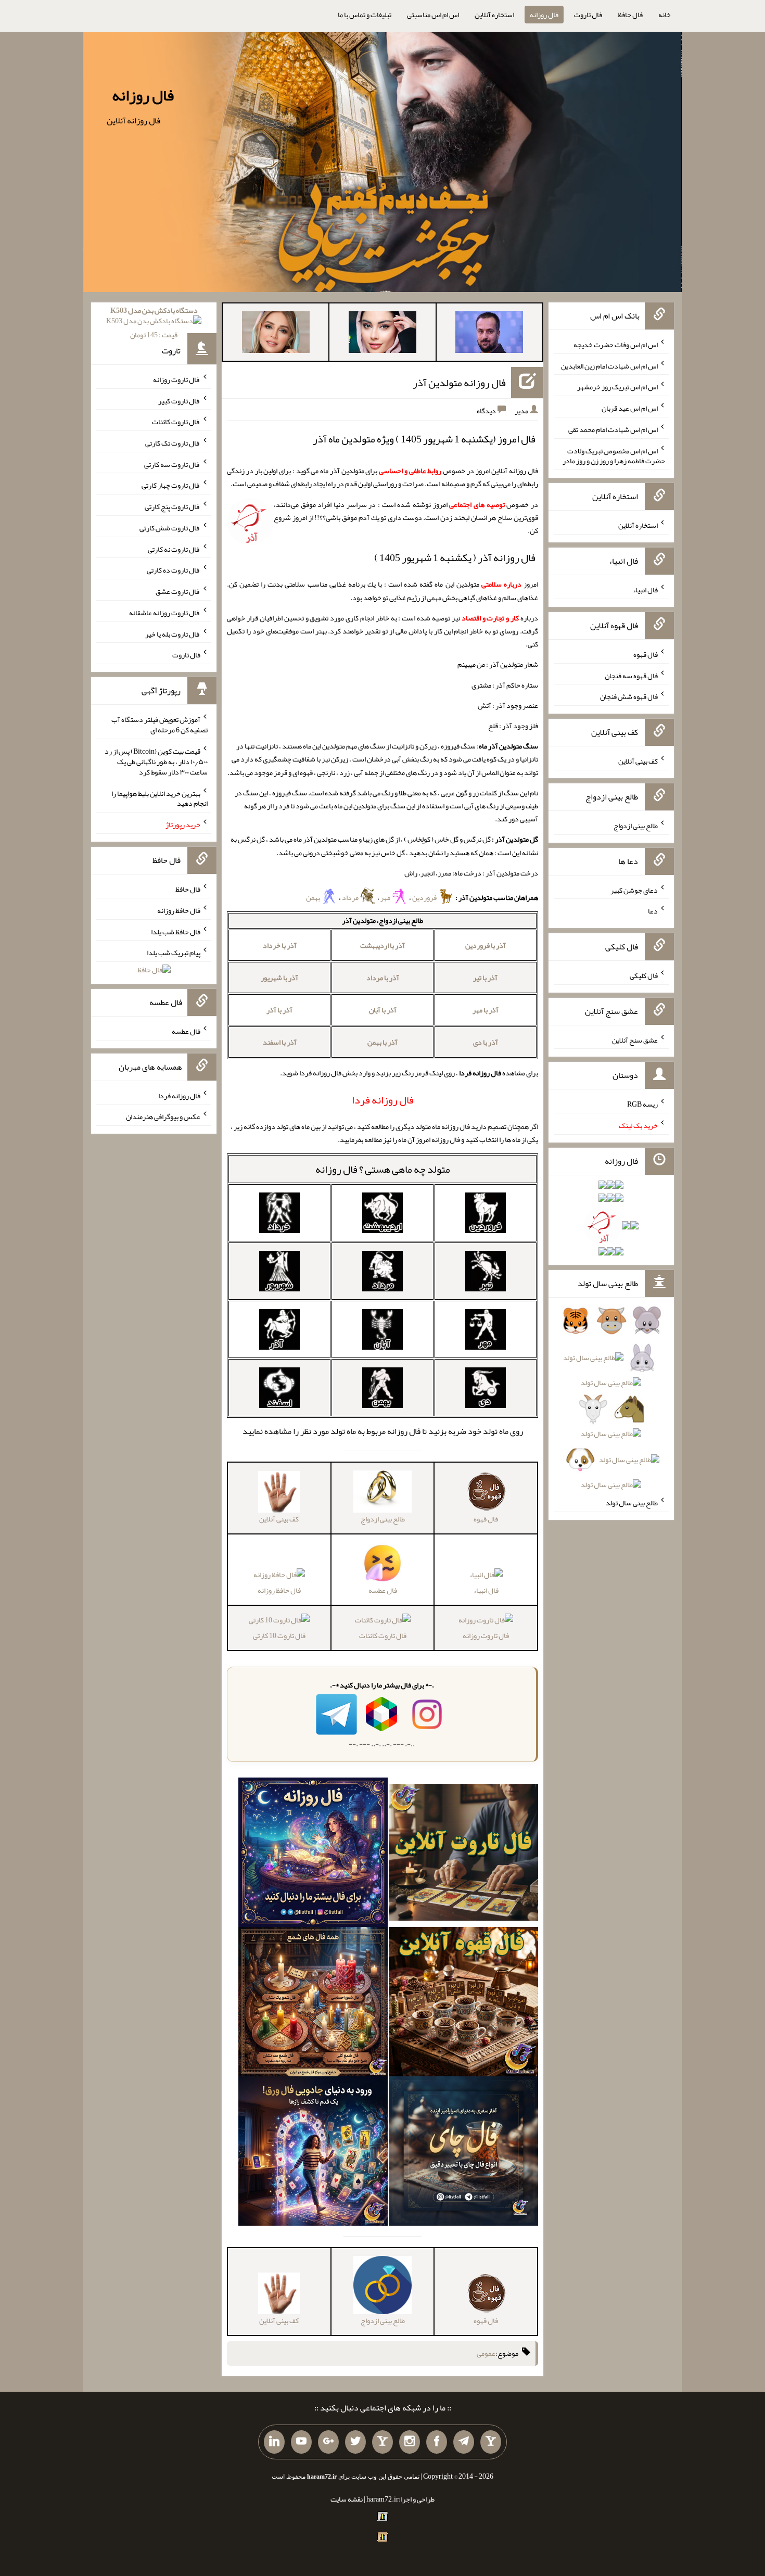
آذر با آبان (383, 1010)
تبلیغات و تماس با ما (365, 15)
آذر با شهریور (279, 978)
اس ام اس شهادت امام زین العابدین (609, 365)
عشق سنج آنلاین (635, 1039)
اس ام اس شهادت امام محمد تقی (613, 429)
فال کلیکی (644, 975)
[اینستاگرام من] (410, 2442)
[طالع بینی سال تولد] (611, 1406)
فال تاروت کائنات (383, 1635)
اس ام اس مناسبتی (433, 15)
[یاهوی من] (491, 2442)
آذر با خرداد (280, 945)
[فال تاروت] (463, 1855)
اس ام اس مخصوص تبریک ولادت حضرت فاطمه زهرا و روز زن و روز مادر (614, 455)
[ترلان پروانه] (382, 334)
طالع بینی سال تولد (632, 1503)
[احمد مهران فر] (489, 334)
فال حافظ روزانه (279, 1590)
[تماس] (382, 2442)
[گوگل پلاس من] (328, 2442)
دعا (653, 911)
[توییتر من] (355, 2442)
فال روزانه (544, 15)
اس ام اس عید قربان (630, 408)
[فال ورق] (313, 2153)
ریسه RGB (642, 1104)
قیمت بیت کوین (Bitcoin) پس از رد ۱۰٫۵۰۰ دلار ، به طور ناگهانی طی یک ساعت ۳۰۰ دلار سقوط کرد (156, 762)
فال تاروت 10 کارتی (279, 1635)
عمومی (486, 2353)
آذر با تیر (485, 978)
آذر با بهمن (382, 1042)
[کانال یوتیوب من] (301, 2442)
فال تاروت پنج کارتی (173, 506)
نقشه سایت (347, 2499)
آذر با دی (486, 1042)
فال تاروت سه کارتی (172, 464)
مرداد (351, 897)
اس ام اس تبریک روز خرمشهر (617, 387)
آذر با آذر (279, 1010)
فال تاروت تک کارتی (173, 443)
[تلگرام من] (464, 2442)
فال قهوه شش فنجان (629, 696)
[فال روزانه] (313, 1855)
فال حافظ (630, 15)
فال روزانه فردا (179, 1095)
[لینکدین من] (274, 2442)
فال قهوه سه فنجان (631, 675)
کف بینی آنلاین (638, 761)
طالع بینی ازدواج (636, 826)
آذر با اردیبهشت (382, 945)
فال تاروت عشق (178, 591)
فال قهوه (646, 654)
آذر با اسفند (280, 1042)
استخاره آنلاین (494, 15)
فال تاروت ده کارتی (174, 570)
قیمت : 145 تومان (154, 322)
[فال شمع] (313, 2004)
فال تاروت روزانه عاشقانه (165, 613)
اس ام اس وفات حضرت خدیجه (616, 345)
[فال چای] (463, 2153)
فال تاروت (588, 15)
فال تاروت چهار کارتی (171, 485)
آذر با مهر (486, 1010)
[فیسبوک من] (437, 2442)
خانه (665, 15)
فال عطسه (186, 1031)
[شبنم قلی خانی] (276, 334)
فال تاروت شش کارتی (170, 528)
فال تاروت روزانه (486, 1635)
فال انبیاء (486, 1590)
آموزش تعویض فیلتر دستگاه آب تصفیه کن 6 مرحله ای (160, 725)
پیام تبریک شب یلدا (174, 953)
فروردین (425, 897)
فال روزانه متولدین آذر (459, 383)
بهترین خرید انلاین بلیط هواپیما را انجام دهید (160, 798)
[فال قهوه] (463, 2004)
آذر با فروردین (486, 945)
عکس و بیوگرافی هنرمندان (163, 1116)
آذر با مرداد (383, 978)
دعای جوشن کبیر (634, 890)
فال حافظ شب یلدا (176, 931)
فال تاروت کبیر (179, 400)
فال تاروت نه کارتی (174, 549)
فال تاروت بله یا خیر (173, 633)
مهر (386, 897)
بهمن (314, 897)
